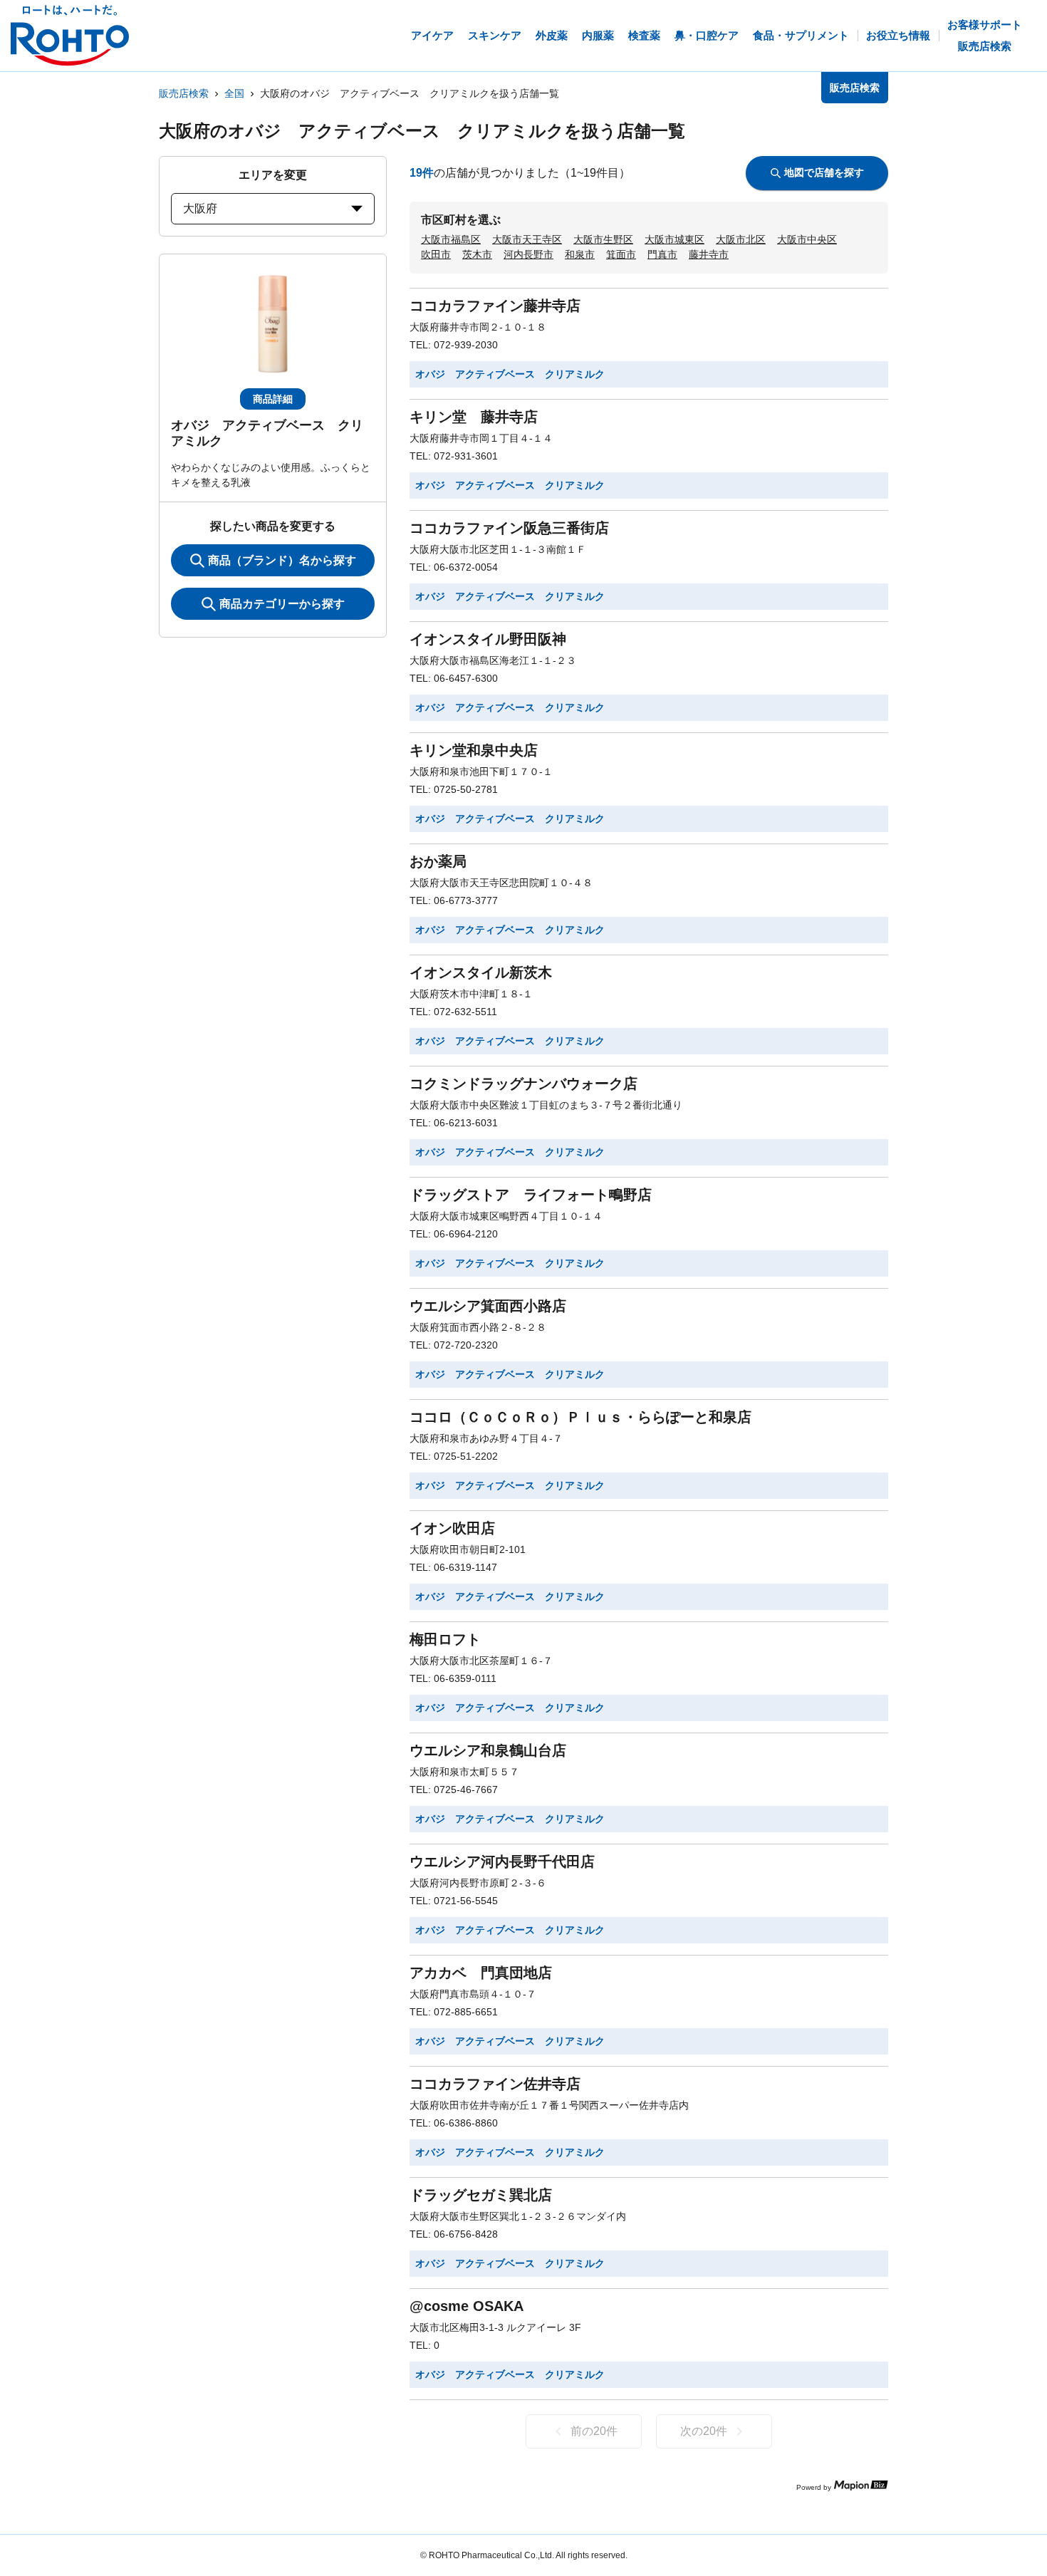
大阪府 (200, 208)
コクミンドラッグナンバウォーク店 (523, 1084)
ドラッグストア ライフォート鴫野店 (531, 1195)
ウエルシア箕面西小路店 (488, 1306)
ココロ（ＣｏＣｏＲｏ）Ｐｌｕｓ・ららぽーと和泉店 (580, 1417)
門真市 (662, 254)
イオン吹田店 (452, 1528)
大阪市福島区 (451, 239)
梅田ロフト (445, 1639)
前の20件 (594, 2431)
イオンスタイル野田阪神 (488, 639)
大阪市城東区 (674, 239)
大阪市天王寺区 (527, 239)
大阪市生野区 (603, 239)
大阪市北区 (741, 239)
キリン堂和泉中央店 (474, 750)
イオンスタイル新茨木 (481, 972)
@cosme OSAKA (467, 2306)
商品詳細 (273, 399)
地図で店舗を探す (824, 172)
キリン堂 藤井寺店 (474, 417)
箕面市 (621, 254)
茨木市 (477, 254)
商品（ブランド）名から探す (282, 560)
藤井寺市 (709, 254)
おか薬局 (438, 861)
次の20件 (704, 2431)
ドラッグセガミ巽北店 (481, 2195)
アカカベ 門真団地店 (481, 1973)
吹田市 (436, 254)
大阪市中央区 (807, 239)
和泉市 (580, 254)
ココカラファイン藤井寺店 (495, 306)
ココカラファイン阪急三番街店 (509, 528)
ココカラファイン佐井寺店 (495, 2084)
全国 (234, 93)
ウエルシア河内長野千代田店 (502, 1861)
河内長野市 (528, 254)
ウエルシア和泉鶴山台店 (488, 1750)
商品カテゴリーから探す (282, 604)
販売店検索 (184, 93)
